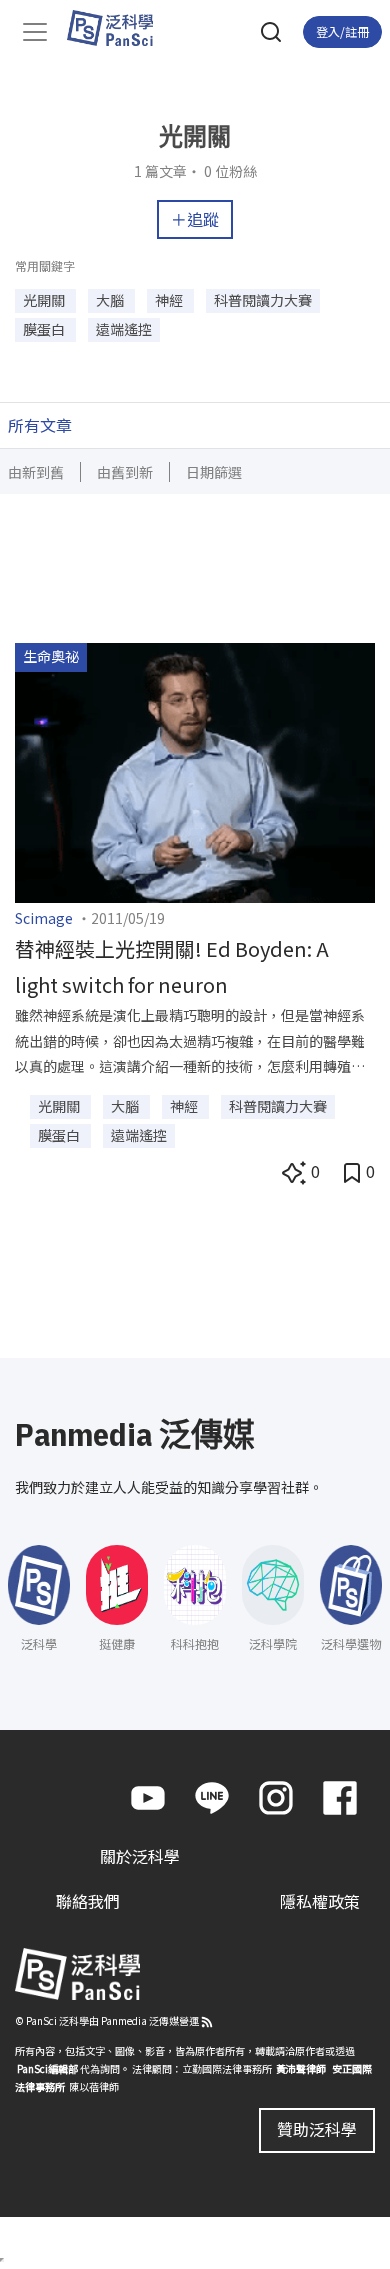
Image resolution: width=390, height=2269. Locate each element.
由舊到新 (125, 472)
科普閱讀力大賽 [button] (263, 300)
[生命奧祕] (195, 770)
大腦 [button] (111, 300)
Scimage (44, 918)
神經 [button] (170, 300)
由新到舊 (36, 472)
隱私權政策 (320, 1901)
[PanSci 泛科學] (119, 28)
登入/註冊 (342, 31)
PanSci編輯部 (47, 2068)
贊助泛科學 (317, 2129)
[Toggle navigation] (35, 32)
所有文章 (40, 425)
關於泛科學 (140, 1856)
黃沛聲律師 (301, 2068)
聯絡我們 (88, 1901)
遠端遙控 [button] (124, 329)
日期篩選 (214, 472)
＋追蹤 (195, 219)
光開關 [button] (45, 300)
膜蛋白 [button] (45, 329)
